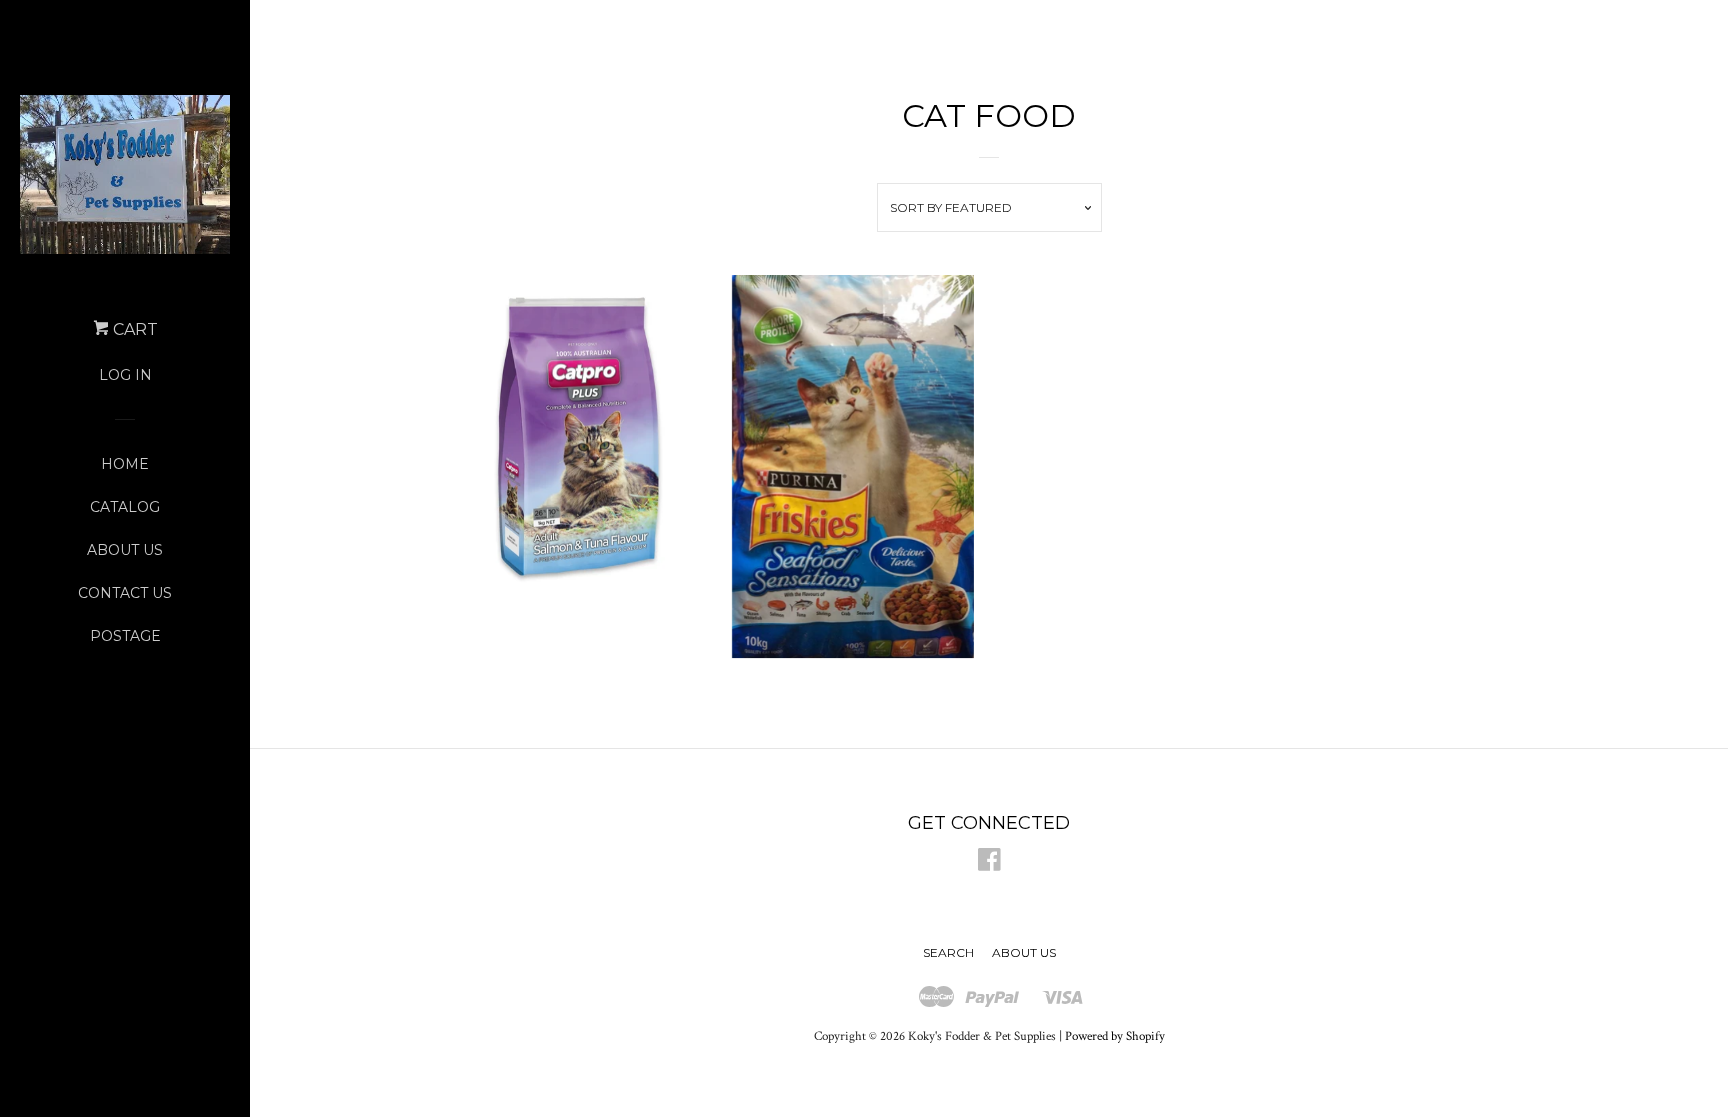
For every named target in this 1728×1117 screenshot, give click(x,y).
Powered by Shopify (1115, 1036)
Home (125, 464)
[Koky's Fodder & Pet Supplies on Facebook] (989, 864)
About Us (125, 550)
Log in (125, 375)
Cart (133, 329)
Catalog (125, 507)
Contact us (125, 593)
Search (948, 952)
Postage (125, 636)
